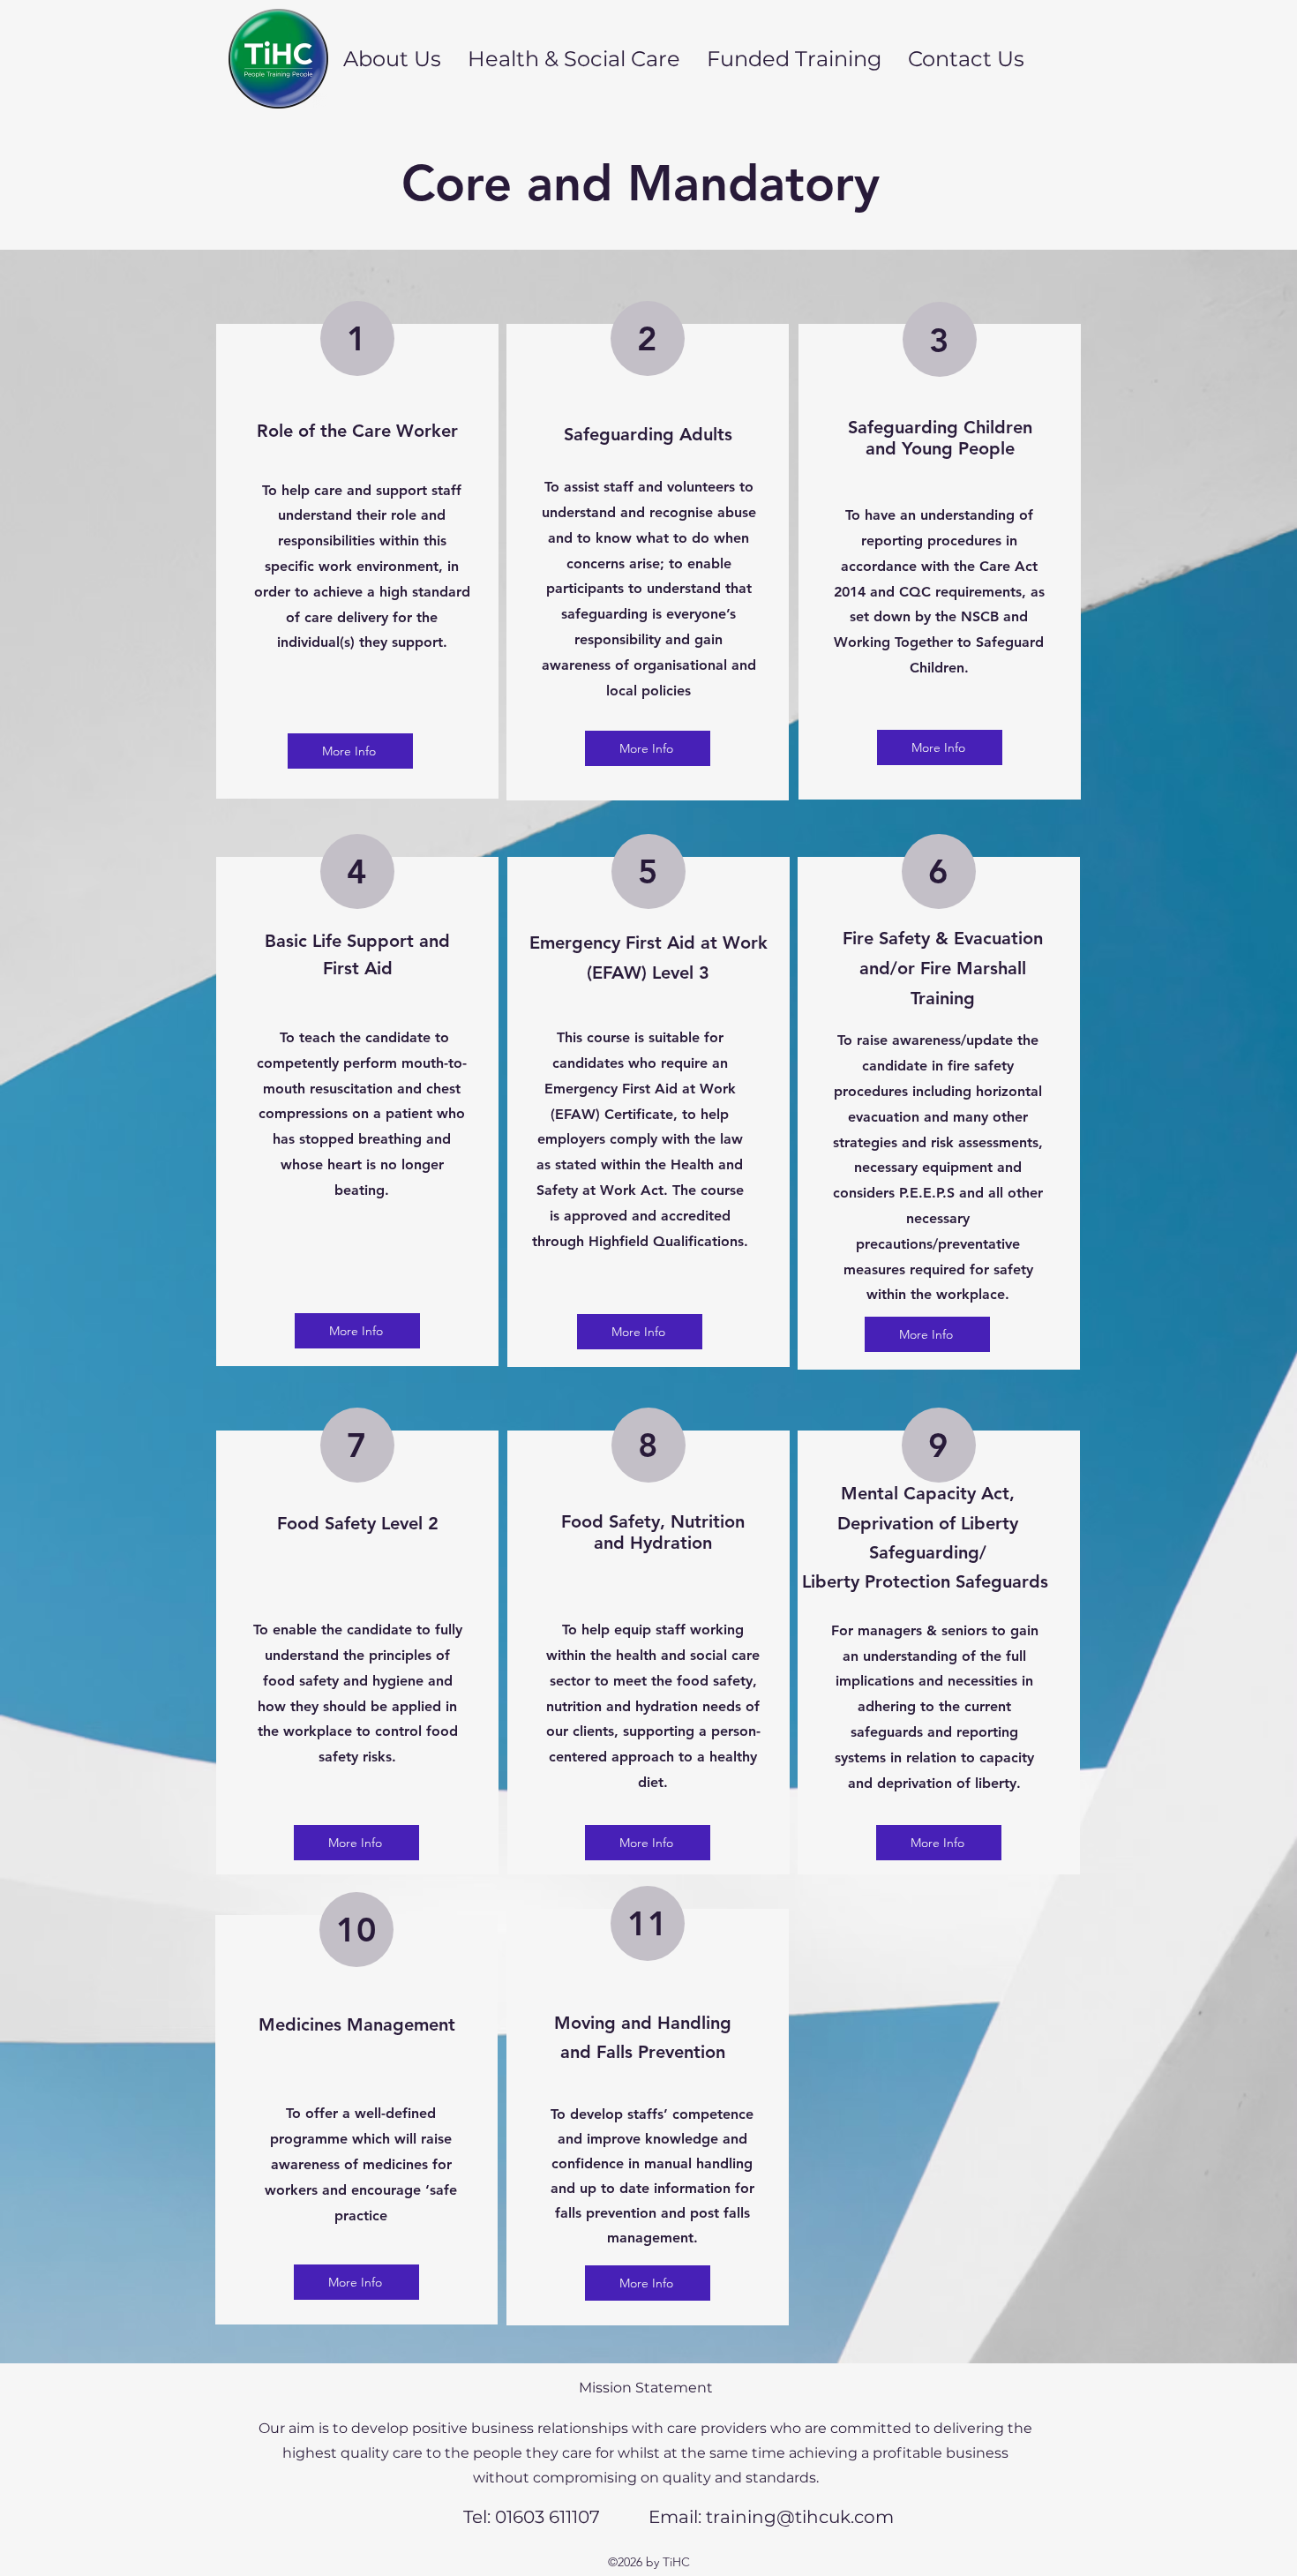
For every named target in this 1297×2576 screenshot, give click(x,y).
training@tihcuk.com (800, 2517)
